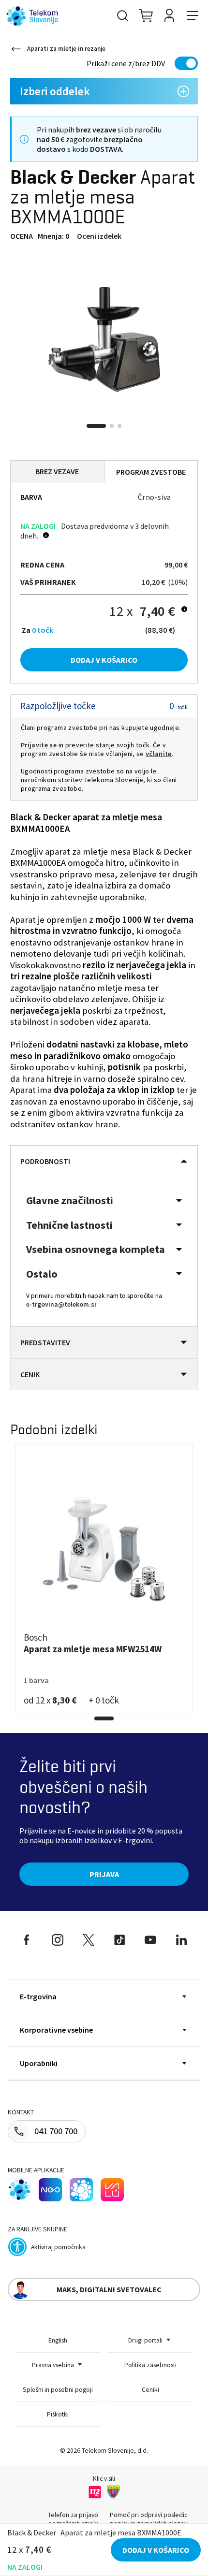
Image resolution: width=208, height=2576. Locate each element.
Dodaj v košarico (104, 660)
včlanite (159, 754)
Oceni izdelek (99, 236)
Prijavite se (39, 745)
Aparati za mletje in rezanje (66, 49)
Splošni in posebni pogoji (58, 2389)
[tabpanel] (104, 339)
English (58, 2340)
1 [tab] (96, 426)
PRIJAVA (104, 1874)
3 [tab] (119, 426)
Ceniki (150, 2389)
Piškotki (58, 2414)
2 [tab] (112, 426)
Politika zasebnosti (150, 2365)
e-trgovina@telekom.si (61, 1304)
